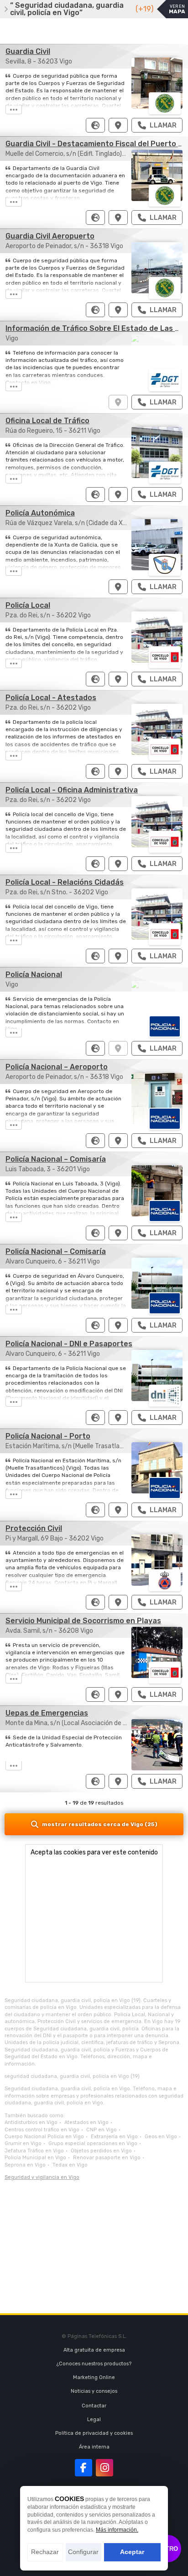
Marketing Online (94, 2377)
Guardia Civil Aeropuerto (50, 236)
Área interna (94, 2447)
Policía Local (28, 605)
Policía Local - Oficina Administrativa (72, 790)
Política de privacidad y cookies (94, 2433)
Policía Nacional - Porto (48, 1436)
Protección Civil (34, 1528)
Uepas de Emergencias (47, 1713)
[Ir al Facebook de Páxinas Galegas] (84, 2468)
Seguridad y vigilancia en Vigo (42, 2177)
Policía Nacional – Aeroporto (57, 1067)
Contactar (94, 2406)
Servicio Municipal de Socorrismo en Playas (83, 1621)
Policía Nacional (34, 975)
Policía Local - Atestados (51, 698)
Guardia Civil (28, 51)
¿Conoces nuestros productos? (94, 2364)
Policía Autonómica (40, 513)
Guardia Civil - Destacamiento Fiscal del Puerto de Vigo (118, 218)
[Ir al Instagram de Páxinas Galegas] (104, 2468)
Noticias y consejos (94, 2391)
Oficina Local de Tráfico (47, 421)
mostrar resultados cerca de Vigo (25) (100, 1824)
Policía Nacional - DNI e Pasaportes (69, 1344)
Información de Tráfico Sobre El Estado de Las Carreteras (118, 402)
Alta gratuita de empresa (94, 2350)
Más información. (117, 2530)
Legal (94, 2419)
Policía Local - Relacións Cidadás (65, 882)
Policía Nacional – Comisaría (56, 1159)
